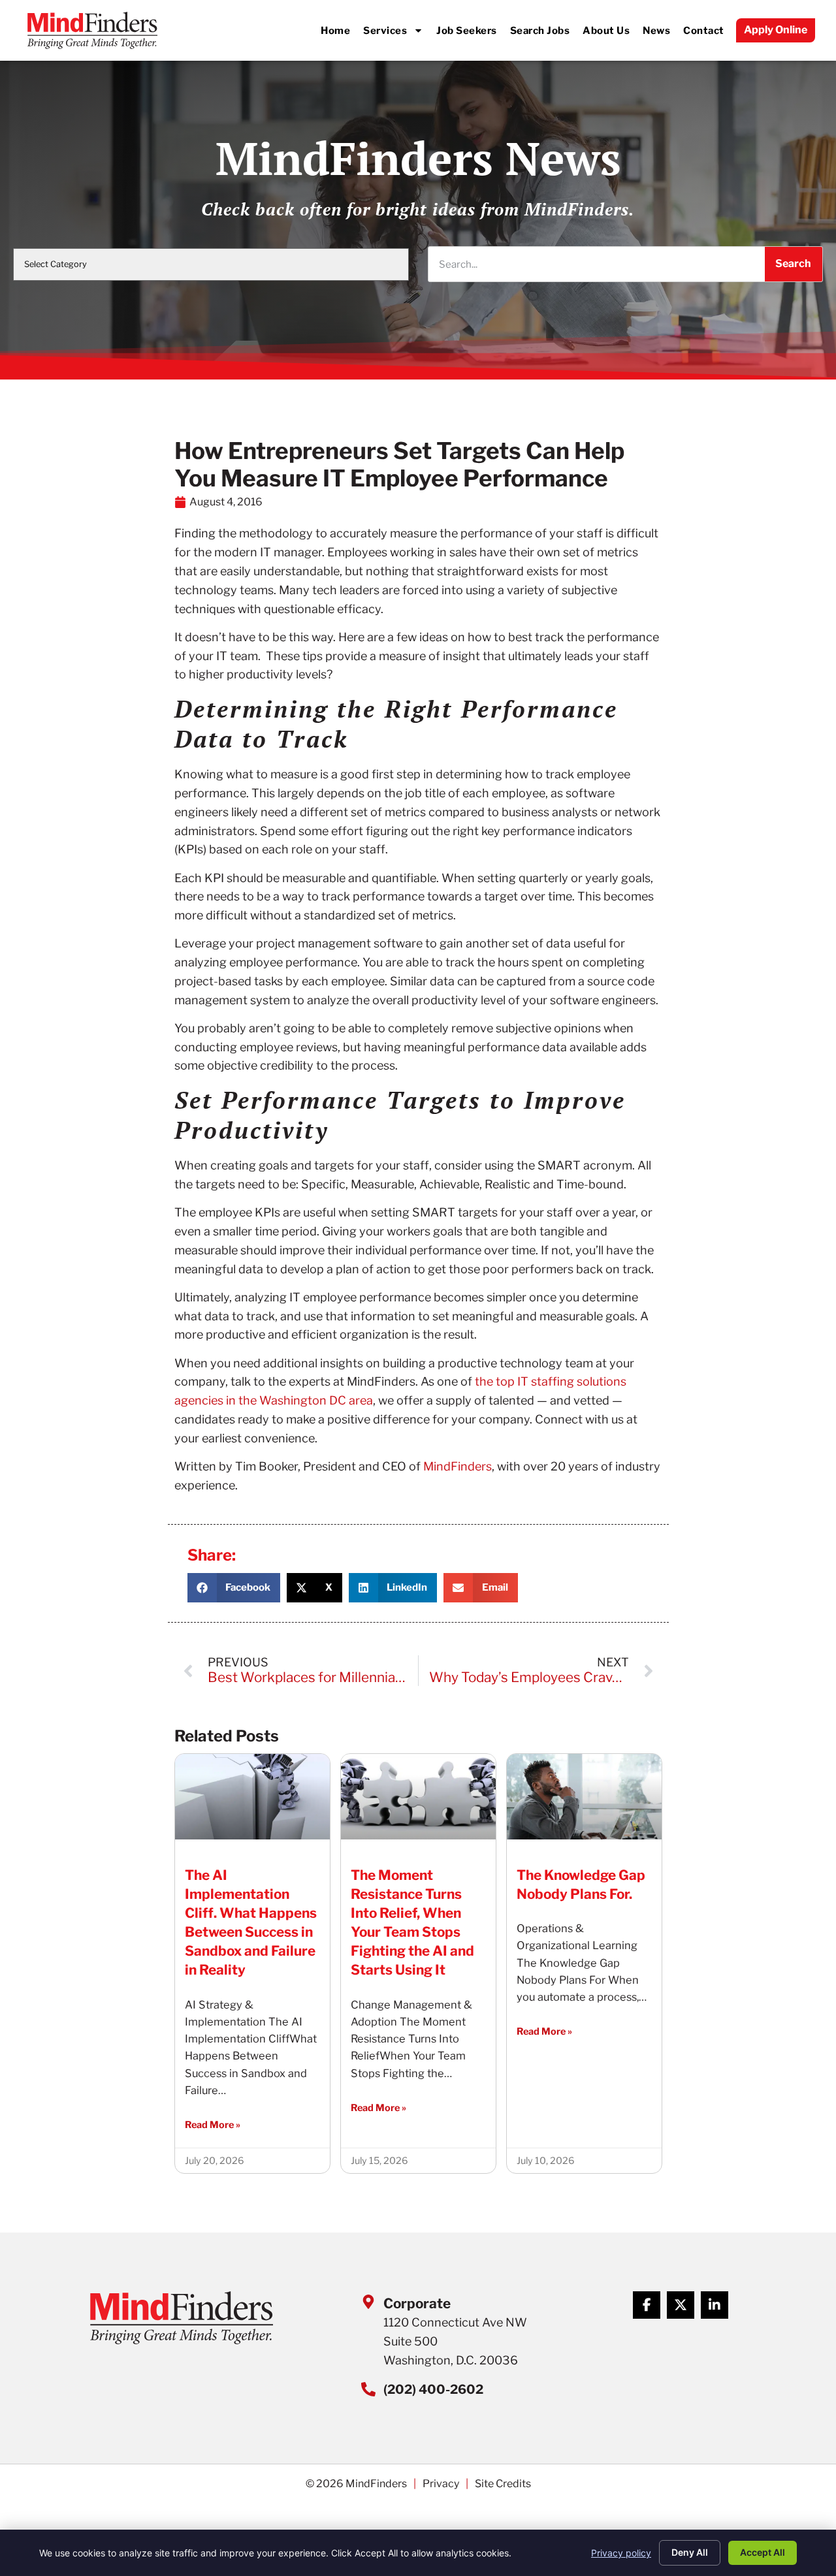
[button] (234, 1588)
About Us (606, 30)
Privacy (441, 2484)
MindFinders (458, 1466)
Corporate (417, 2303)
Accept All (763, 2552)
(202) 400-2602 (433, 2389)
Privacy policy (621, 2553)
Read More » (213, 2125)
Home (335, 30)
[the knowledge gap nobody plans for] (584, 1796)
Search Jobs (540, 30)
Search (793, 263)
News (656, 30)
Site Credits (503, 2484)
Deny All (690, 2552)
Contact (704, 30)
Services (385, 30)
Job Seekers (467, 30)
